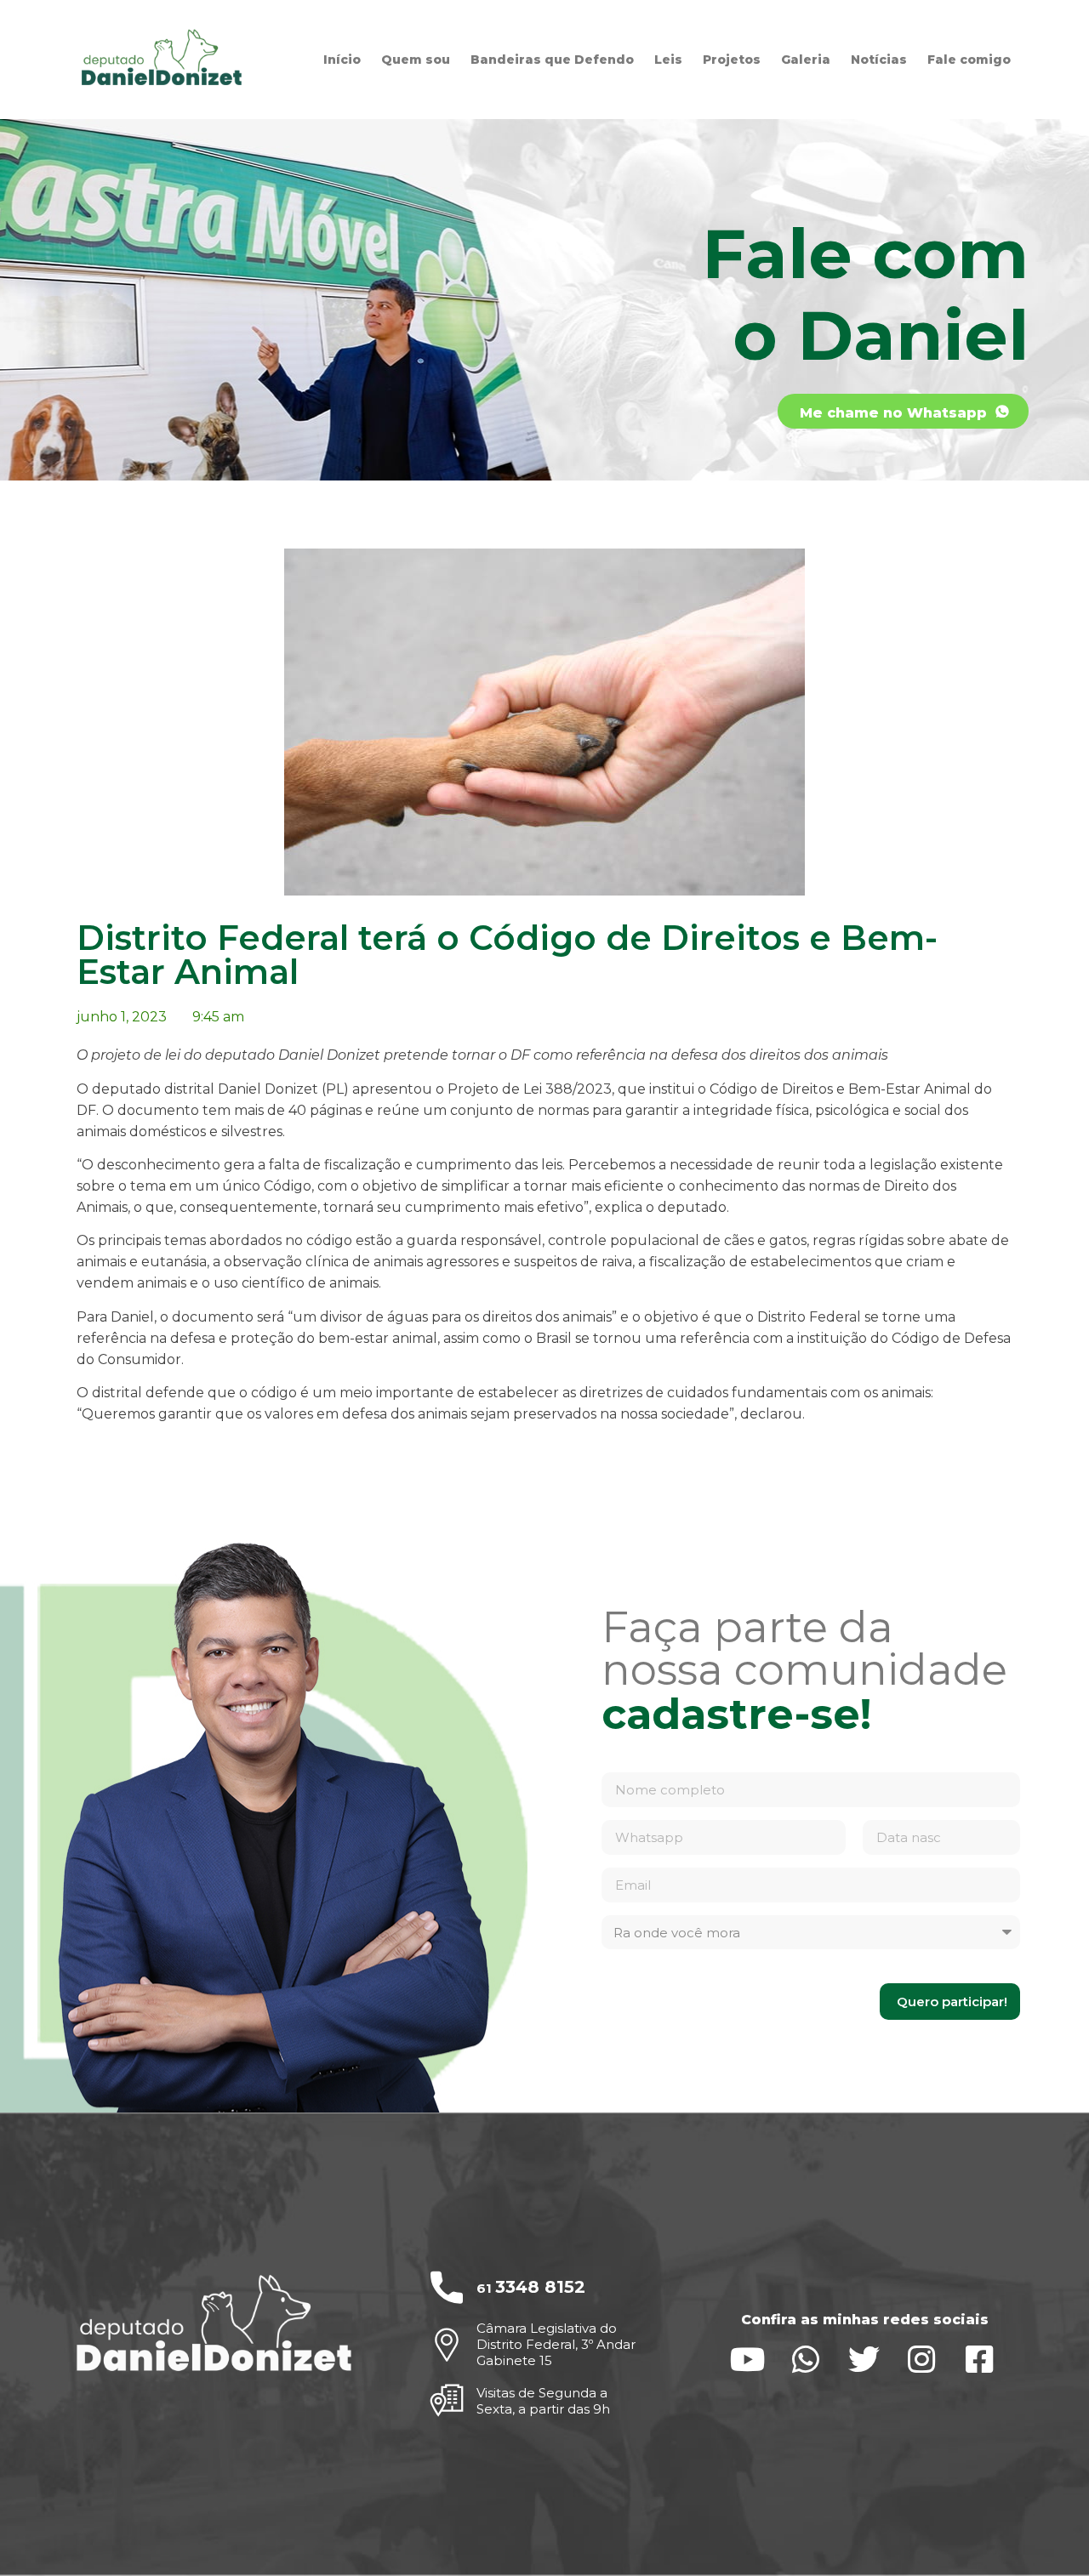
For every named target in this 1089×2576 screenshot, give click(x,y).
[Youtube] (748, 2360)
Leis (668, 60)
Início (342, 60)
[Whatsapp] (806, 2360)
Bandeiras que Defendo (552, 60)
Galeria (806, 60)
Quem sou (416, 60)
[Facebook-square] (980, 2360)
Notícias (879, 60)
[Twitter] (864, 2360)
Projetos (732, 60)
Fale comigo (969, 60)
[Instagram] (922, 2360)
